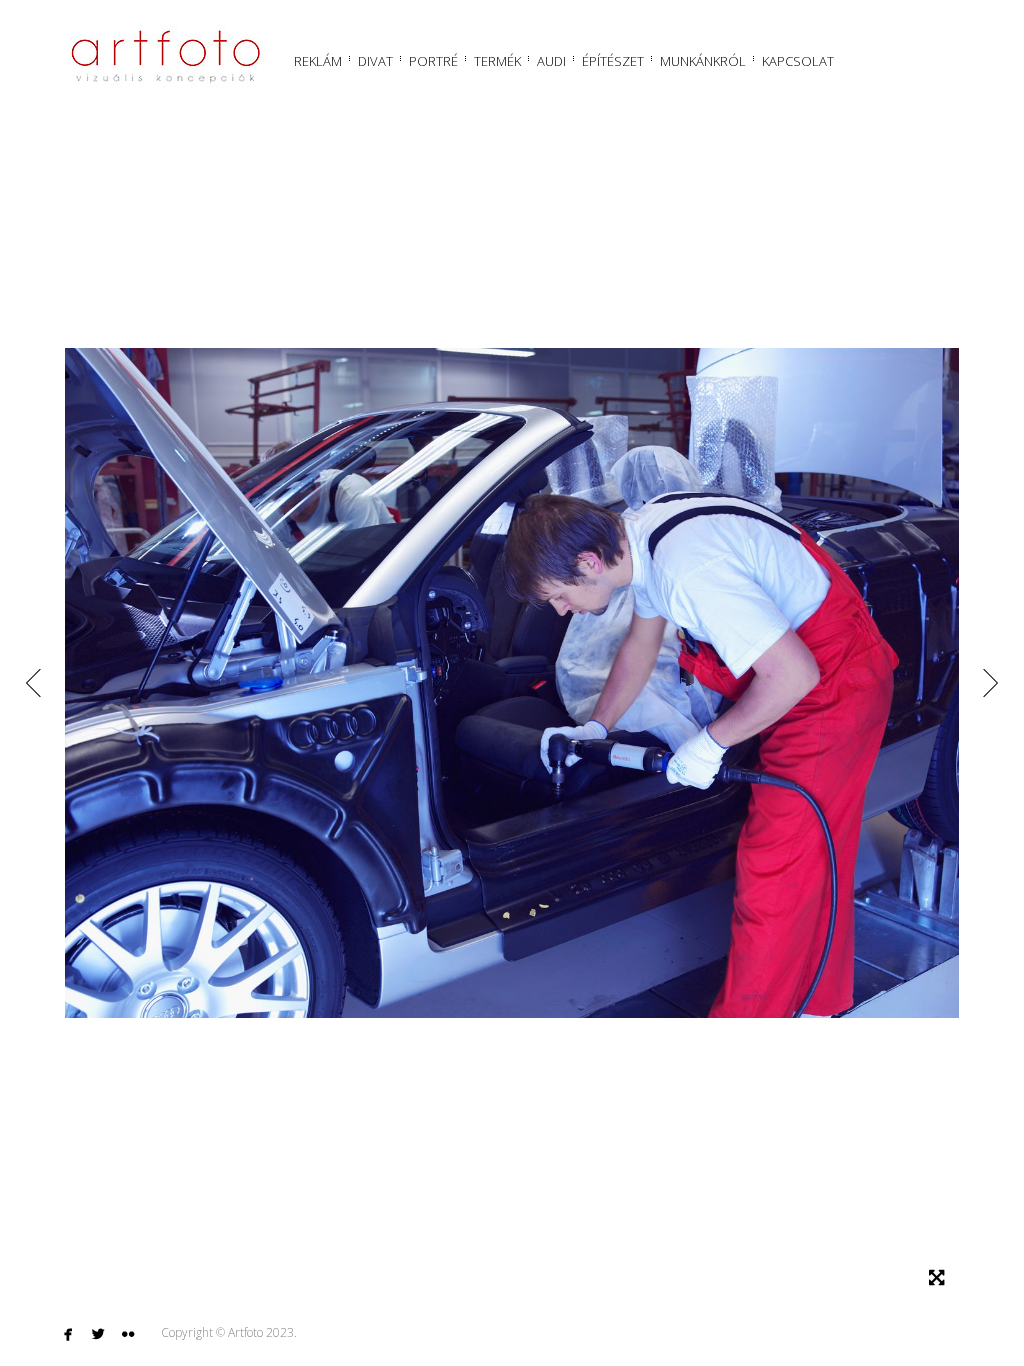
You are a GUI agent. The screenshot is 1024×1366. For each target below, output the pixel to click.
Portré (433, 61)
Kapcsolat (798, 61)
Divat (375, 61)
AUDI (551, 61)
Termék (497, 61)
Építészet (613, 61)
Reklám (318, 61)
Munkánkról (703, 61)
